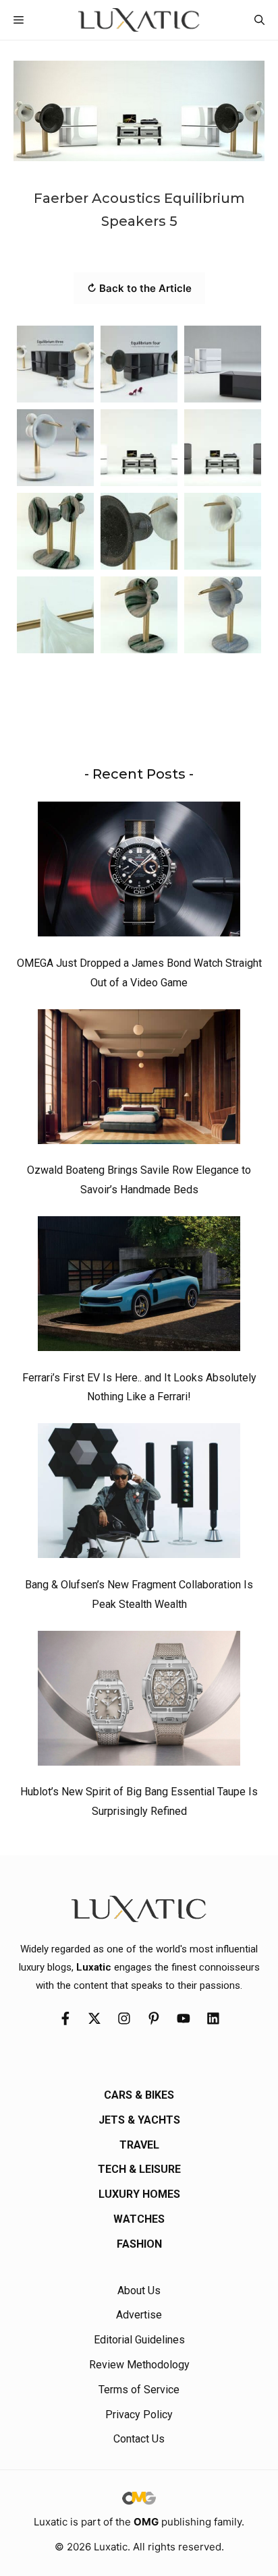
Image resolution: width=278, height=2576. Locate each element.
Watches (139, 2219)
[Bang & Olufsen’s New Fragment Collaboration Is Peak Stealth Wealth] (139, 1494)
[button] (259, 20)
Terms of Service (139, 2390)
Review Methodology (139, 2365)
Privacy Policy (139, 2415)
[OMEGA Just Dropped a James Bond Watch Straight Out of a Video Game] (139, 872)
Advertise (139, 2315)
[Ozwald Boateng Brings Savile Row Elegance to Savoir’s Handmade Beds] (139, 1080)
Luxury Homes (139, 2194)
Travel (139, 2145)
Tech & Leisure (139, 2169)
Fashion (139, 2244)
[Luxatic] (139, 20)
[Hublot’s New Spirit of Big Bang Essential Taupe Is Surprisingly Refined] (139, 1702)
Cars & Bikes (139, 2095)
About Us (139, 2290)
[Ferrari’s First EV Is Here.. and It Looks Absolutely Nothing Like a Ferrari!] (139, 1287)
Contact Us (139, 2439)
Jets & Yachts (139, 2120)
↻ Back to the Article (139, 288)
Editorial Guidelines (139, 2340)
